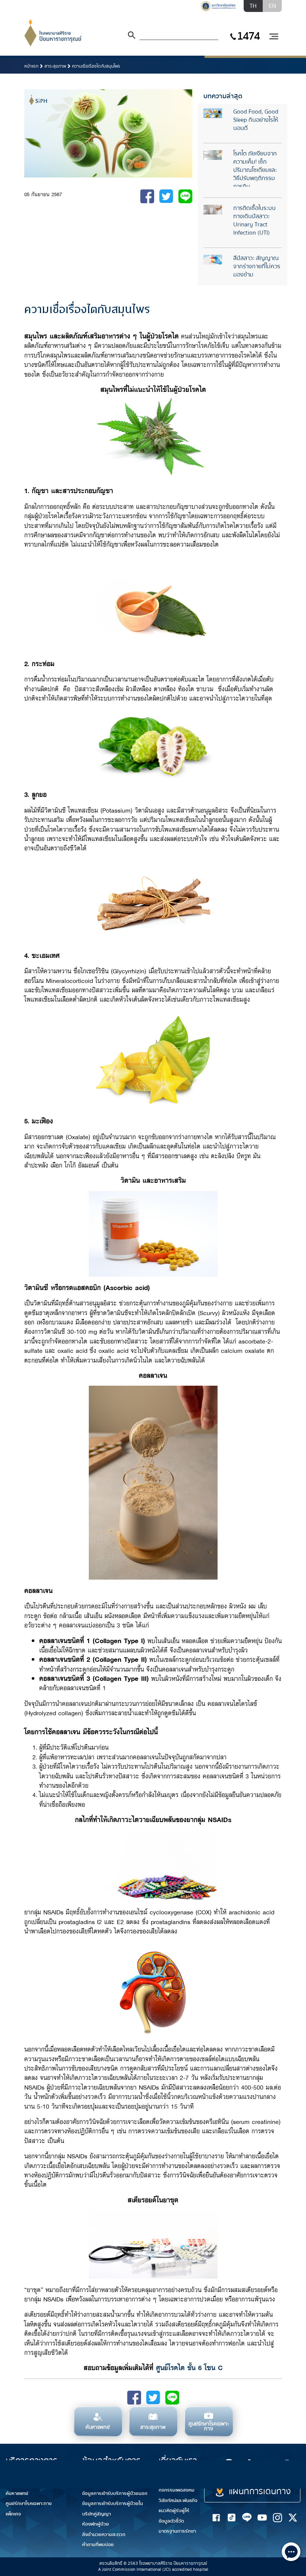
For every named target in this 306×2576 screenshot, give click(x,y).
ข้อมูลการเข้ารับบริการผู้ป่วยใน (113, 2504)
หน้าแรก (31, 66)
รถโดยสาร (291, 2469)
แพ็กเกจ (13, 2514)
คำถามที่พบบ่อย (98, 2545)
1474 (248, 36)
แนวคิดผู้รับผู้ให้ (174, 2511)
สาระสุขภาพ (55, 66)
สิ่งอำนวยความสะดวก (104, 2535)
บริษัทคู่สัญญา (96, 2514)
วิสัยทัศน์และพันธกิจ (178, 2501)
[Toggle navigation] (274, 37)
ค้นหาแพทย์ (17, 2493)
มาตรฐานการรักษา (177, 2531)
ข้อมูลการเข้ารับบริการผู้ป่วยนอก (115, 2493)
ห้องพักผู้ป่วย (96, 2524)
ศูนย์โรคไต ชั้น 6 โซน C (189, 2367)
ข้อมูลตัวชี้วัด (171, 2521)
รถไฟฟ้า (222, 2473)
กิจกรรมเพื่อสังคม (177, 2490)
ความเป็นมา (170, 2480)
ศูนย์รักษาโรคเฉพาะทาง (29, 2504)
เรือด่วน (258, 2469)
